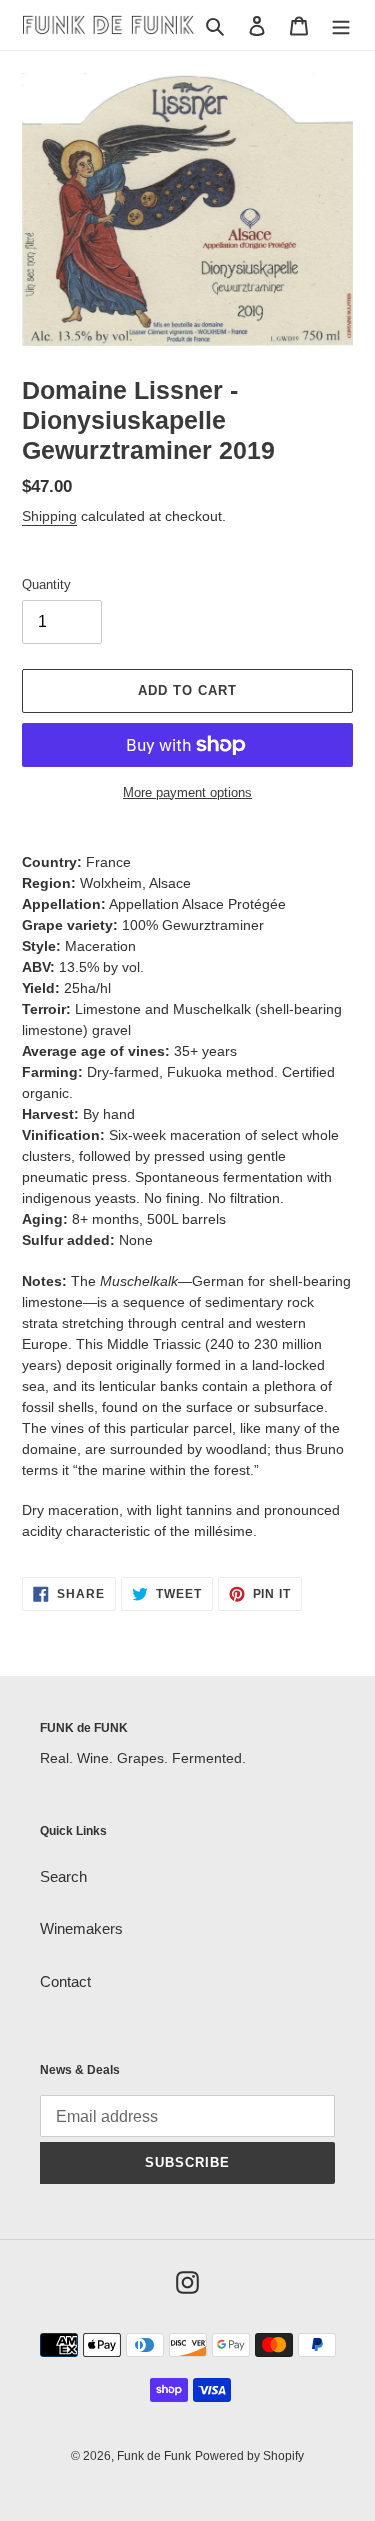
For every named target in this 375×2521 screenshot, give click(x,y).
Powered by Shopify (249, 2456)
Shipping (49, 516)
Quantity (46, 584)
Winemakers (81, 1928)
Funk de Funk (154, 2456)
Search (63, 1876)
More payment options (187, 792)
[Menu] (341, 25)
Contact (65, 1981)
